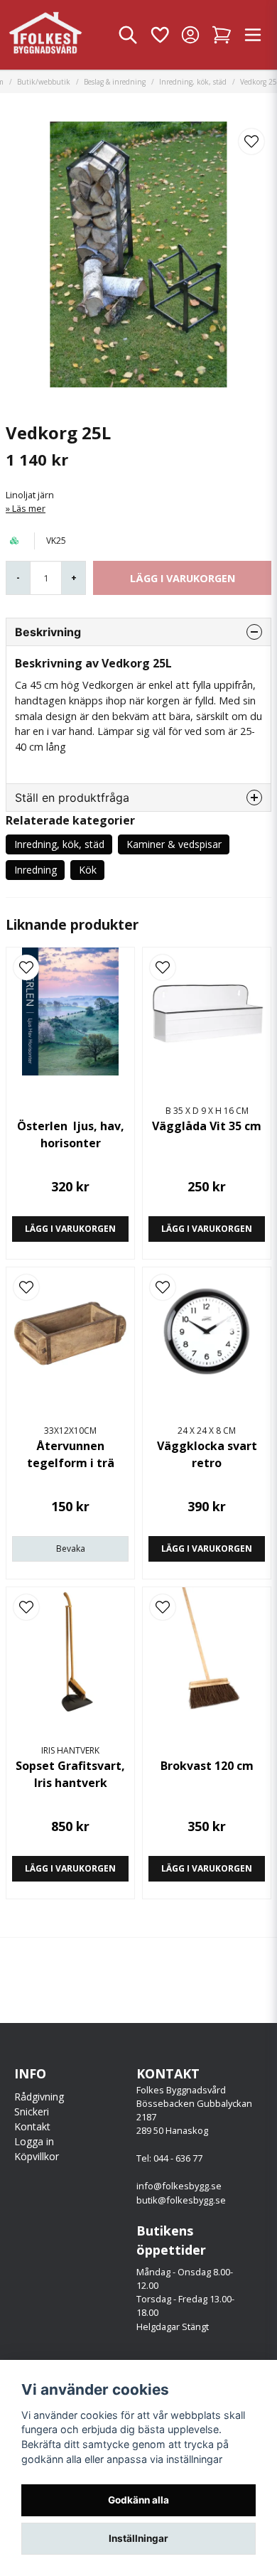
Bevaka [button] (71, 1549)
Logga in (34, 2141)
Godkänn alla (138, 2500)
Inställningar (138, 2538)
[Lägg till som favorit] (159, 35)
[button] (251, 141)
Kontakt (32, 2126)
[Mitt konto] (190, 35)
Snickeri (32, 2111)
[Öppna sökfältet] (128, 35)
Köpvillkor (37, 2156)
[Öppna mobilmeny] (253, 35)
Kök (88, 870)
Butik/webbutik (44, 82)
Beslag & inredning (115, 82)
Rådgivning (39, 2097)
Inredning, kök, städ (193, 82)
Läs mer (29, 508)
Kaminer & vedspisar (174, 844)
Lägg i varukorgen (70, 1229)
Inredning (36, 870)
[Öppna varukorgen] (222, 35)
